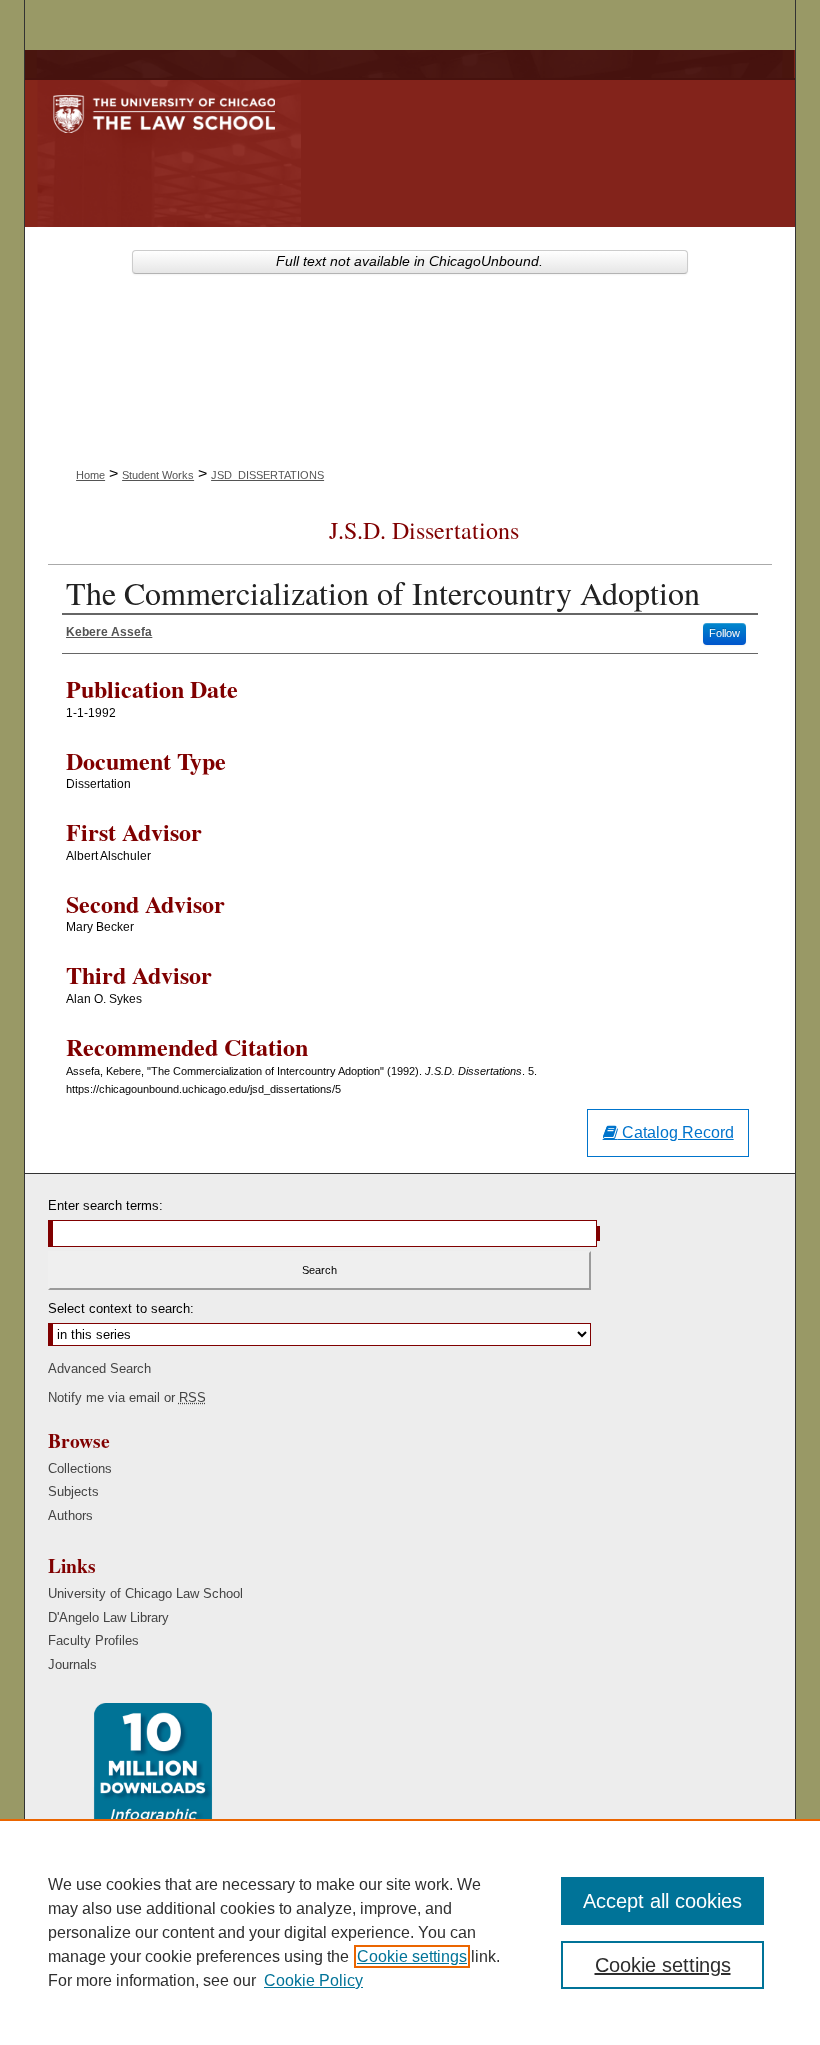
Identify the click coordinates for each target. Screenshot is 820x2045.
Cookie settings (412, 1956)
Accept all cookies (662, 1901)
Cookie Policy (313, 1980)
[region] (410, 1932)
